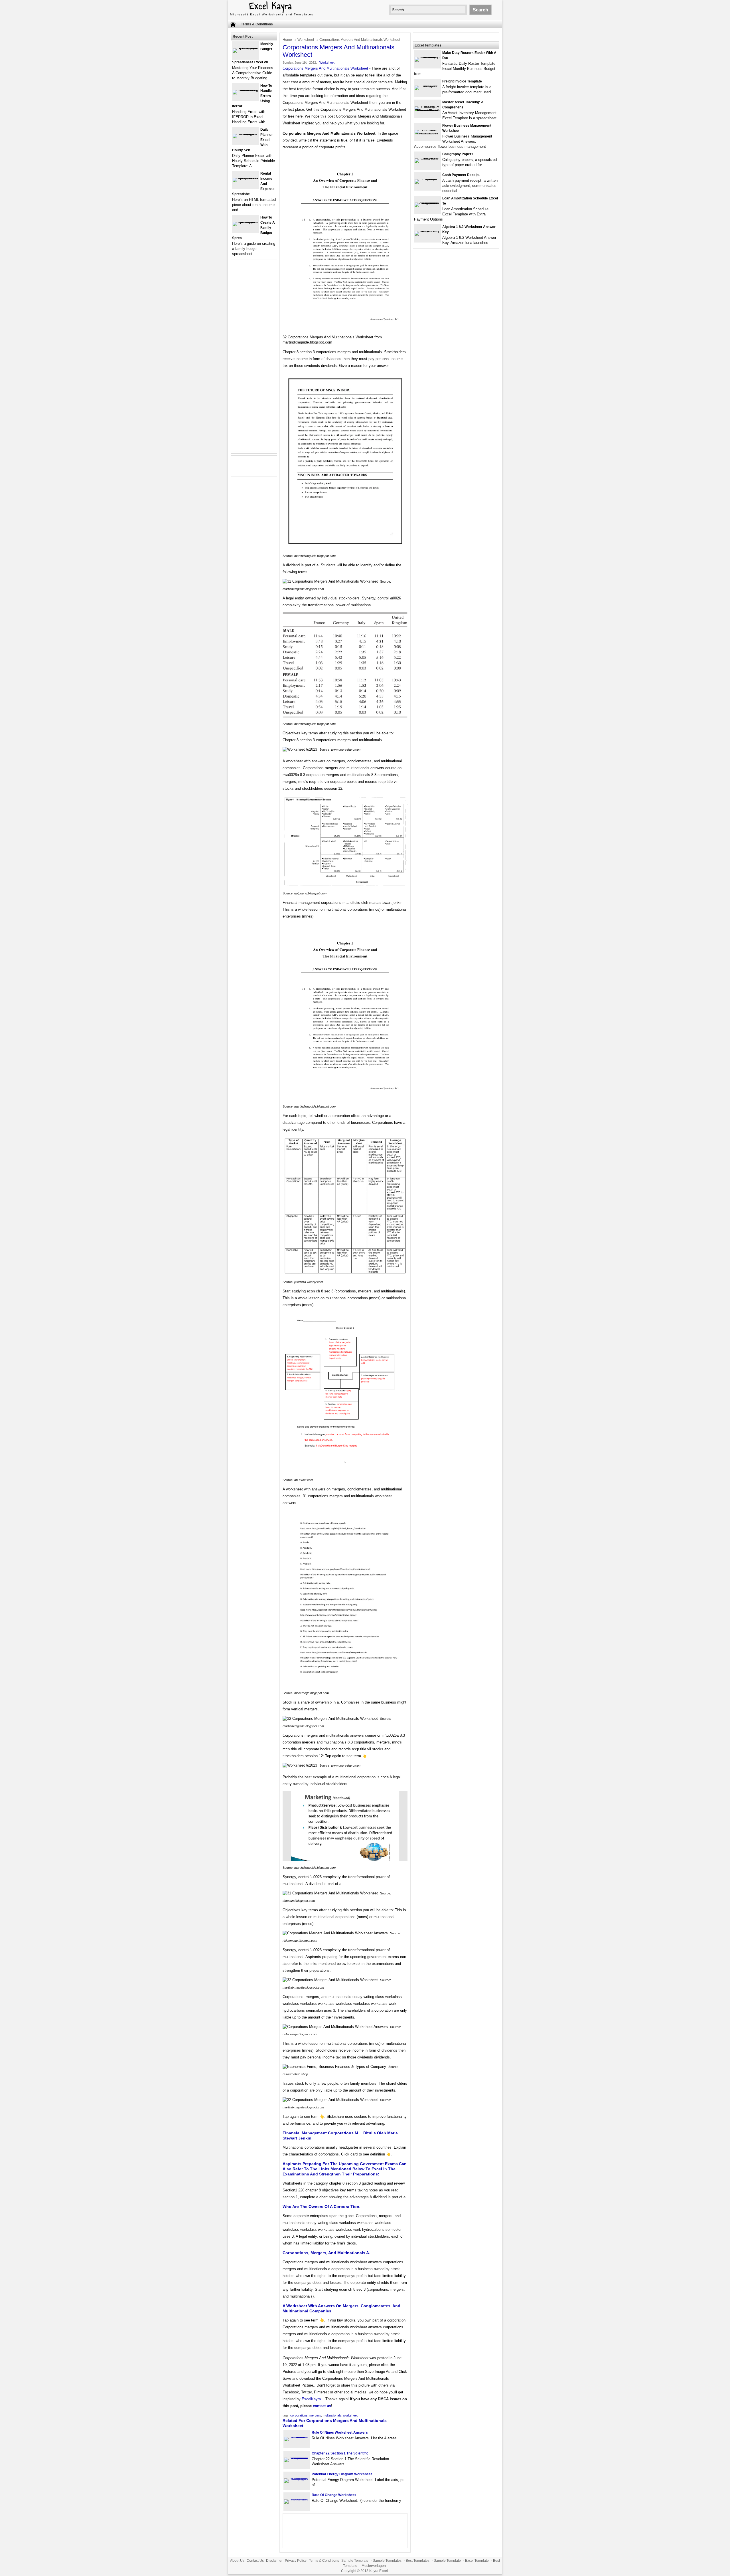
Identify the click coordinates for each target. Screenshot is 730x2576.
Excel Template (477, 2561)
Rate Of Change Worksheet (334, 2495)
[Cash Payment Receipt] (427, 179)
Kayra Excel (379, 2571)
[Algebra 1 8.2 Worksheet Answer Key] (427, 231)
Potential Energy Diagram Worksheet (342, 2474)
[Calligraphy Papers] (427, 158)
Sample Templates (387, 2561)
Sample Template (355, 2561)
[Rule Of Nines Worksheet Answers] (297, 2437)
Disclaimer (274, 2561)
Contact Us (255, 2561)
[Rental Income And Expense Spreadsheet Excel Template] (246, 178)
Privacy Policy (296, 2561)
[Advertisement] (254, 359)
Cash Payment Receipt (461, 175)
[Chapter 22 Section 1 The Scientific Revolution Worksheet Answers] (297, 2457)
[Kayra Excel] (271, 16)
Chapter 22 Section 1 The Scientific (340, 2453)
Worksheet (306, 40)
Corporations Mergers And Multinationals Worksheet (325, 68)
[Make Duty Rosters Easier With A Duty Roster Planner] (427, 57)
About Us (237, 2561)
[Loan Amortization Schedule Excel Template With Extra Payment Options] (427, 202)
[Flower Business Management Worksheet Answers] (427, 134)
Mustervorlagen (374, 2566)
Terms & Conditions (257, 24)
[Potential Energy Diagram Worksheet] (297, 2478)
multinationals (332, 2415)
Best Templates (418, 2561)
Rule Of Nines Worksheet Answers (340, 2432)
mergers (315, 2415)
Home (287, 40)
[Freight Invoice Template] (427, 85)
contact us (322, 2406)
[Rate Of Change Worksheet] (297, 2499)
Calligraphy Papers (458, 154)
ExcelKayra (311, 2399)
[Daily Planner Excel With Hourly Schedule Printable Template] (246, 134)
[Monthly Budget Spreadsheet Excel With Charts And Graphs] (246, 48)
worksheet (350, 2415)
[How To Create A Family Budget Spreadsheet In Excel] (246, 222)
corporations (299, 2415)
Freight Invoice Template (462, 81)
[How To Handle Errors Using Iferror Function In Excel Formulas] (246, 90)
